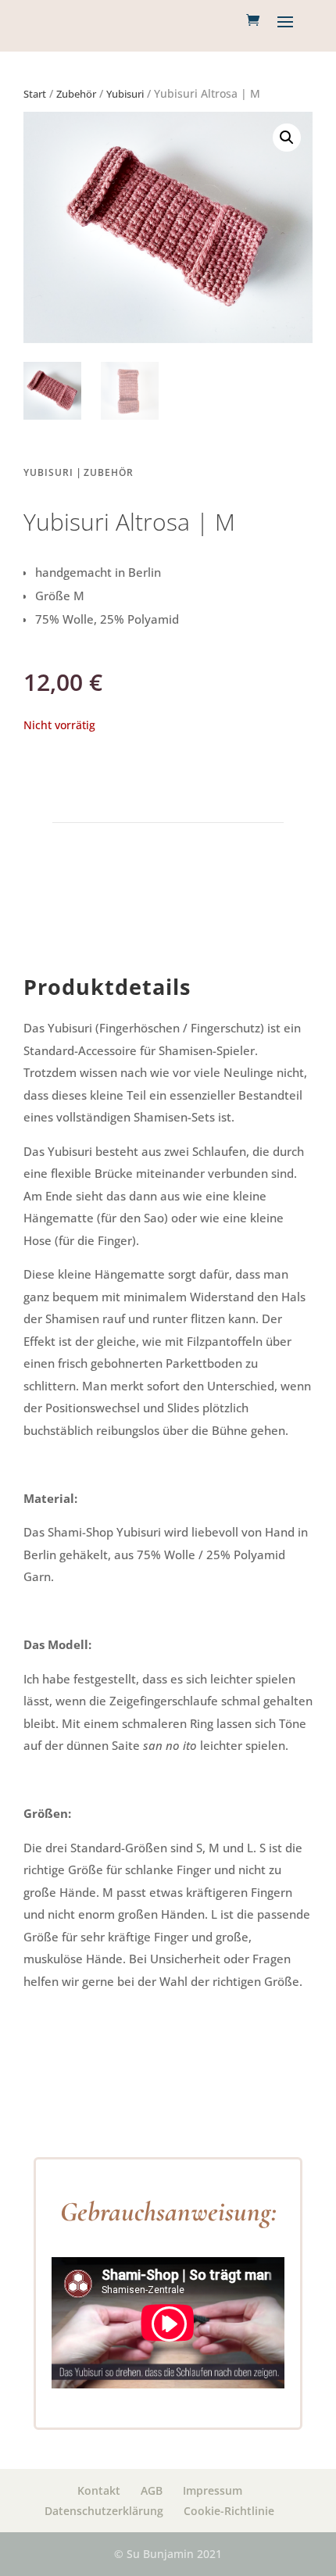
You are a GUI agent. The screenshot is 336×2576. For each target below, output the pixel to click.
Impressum (213, 2490)
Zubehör (76, 94)
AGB (152, 2490)
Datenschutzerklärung (104, 2511)
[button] (287, 138)
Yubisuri (125, 94)
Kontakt (99, 2490)
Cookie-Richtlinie (229, 2511)
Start (35, 94)
